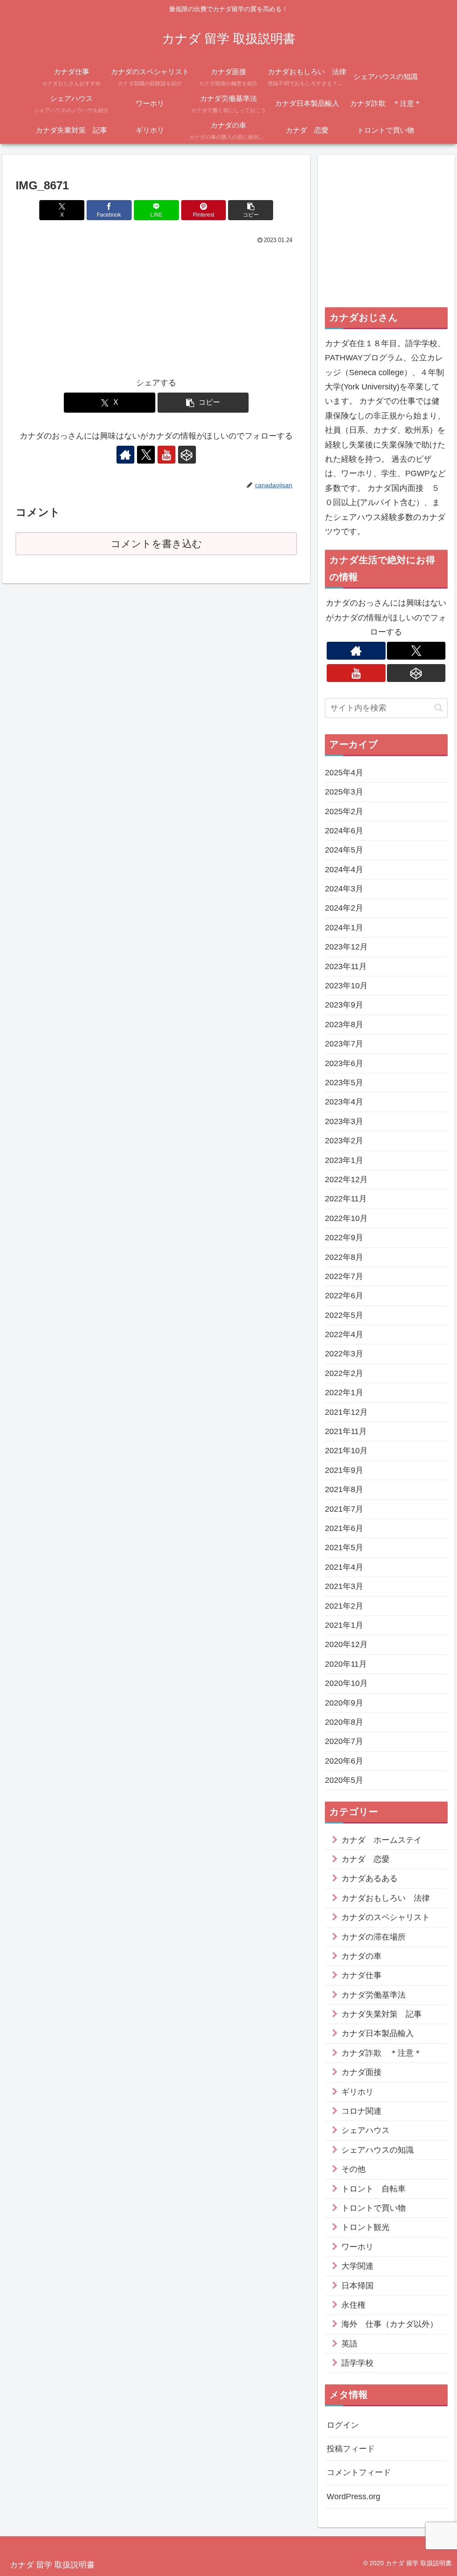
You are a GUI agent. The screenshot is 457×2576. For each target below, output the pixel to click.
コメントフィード (359, 2472)
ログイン (343, 2425)
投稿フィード (351, 2449)
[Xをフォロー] (146, 455)
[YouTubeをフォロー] (166, 455)
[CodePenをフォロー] (187, 455)
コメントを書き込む (156, 544)
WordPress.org (353, 2497)
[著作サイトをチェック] (125, 455)
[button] (251, 210)
